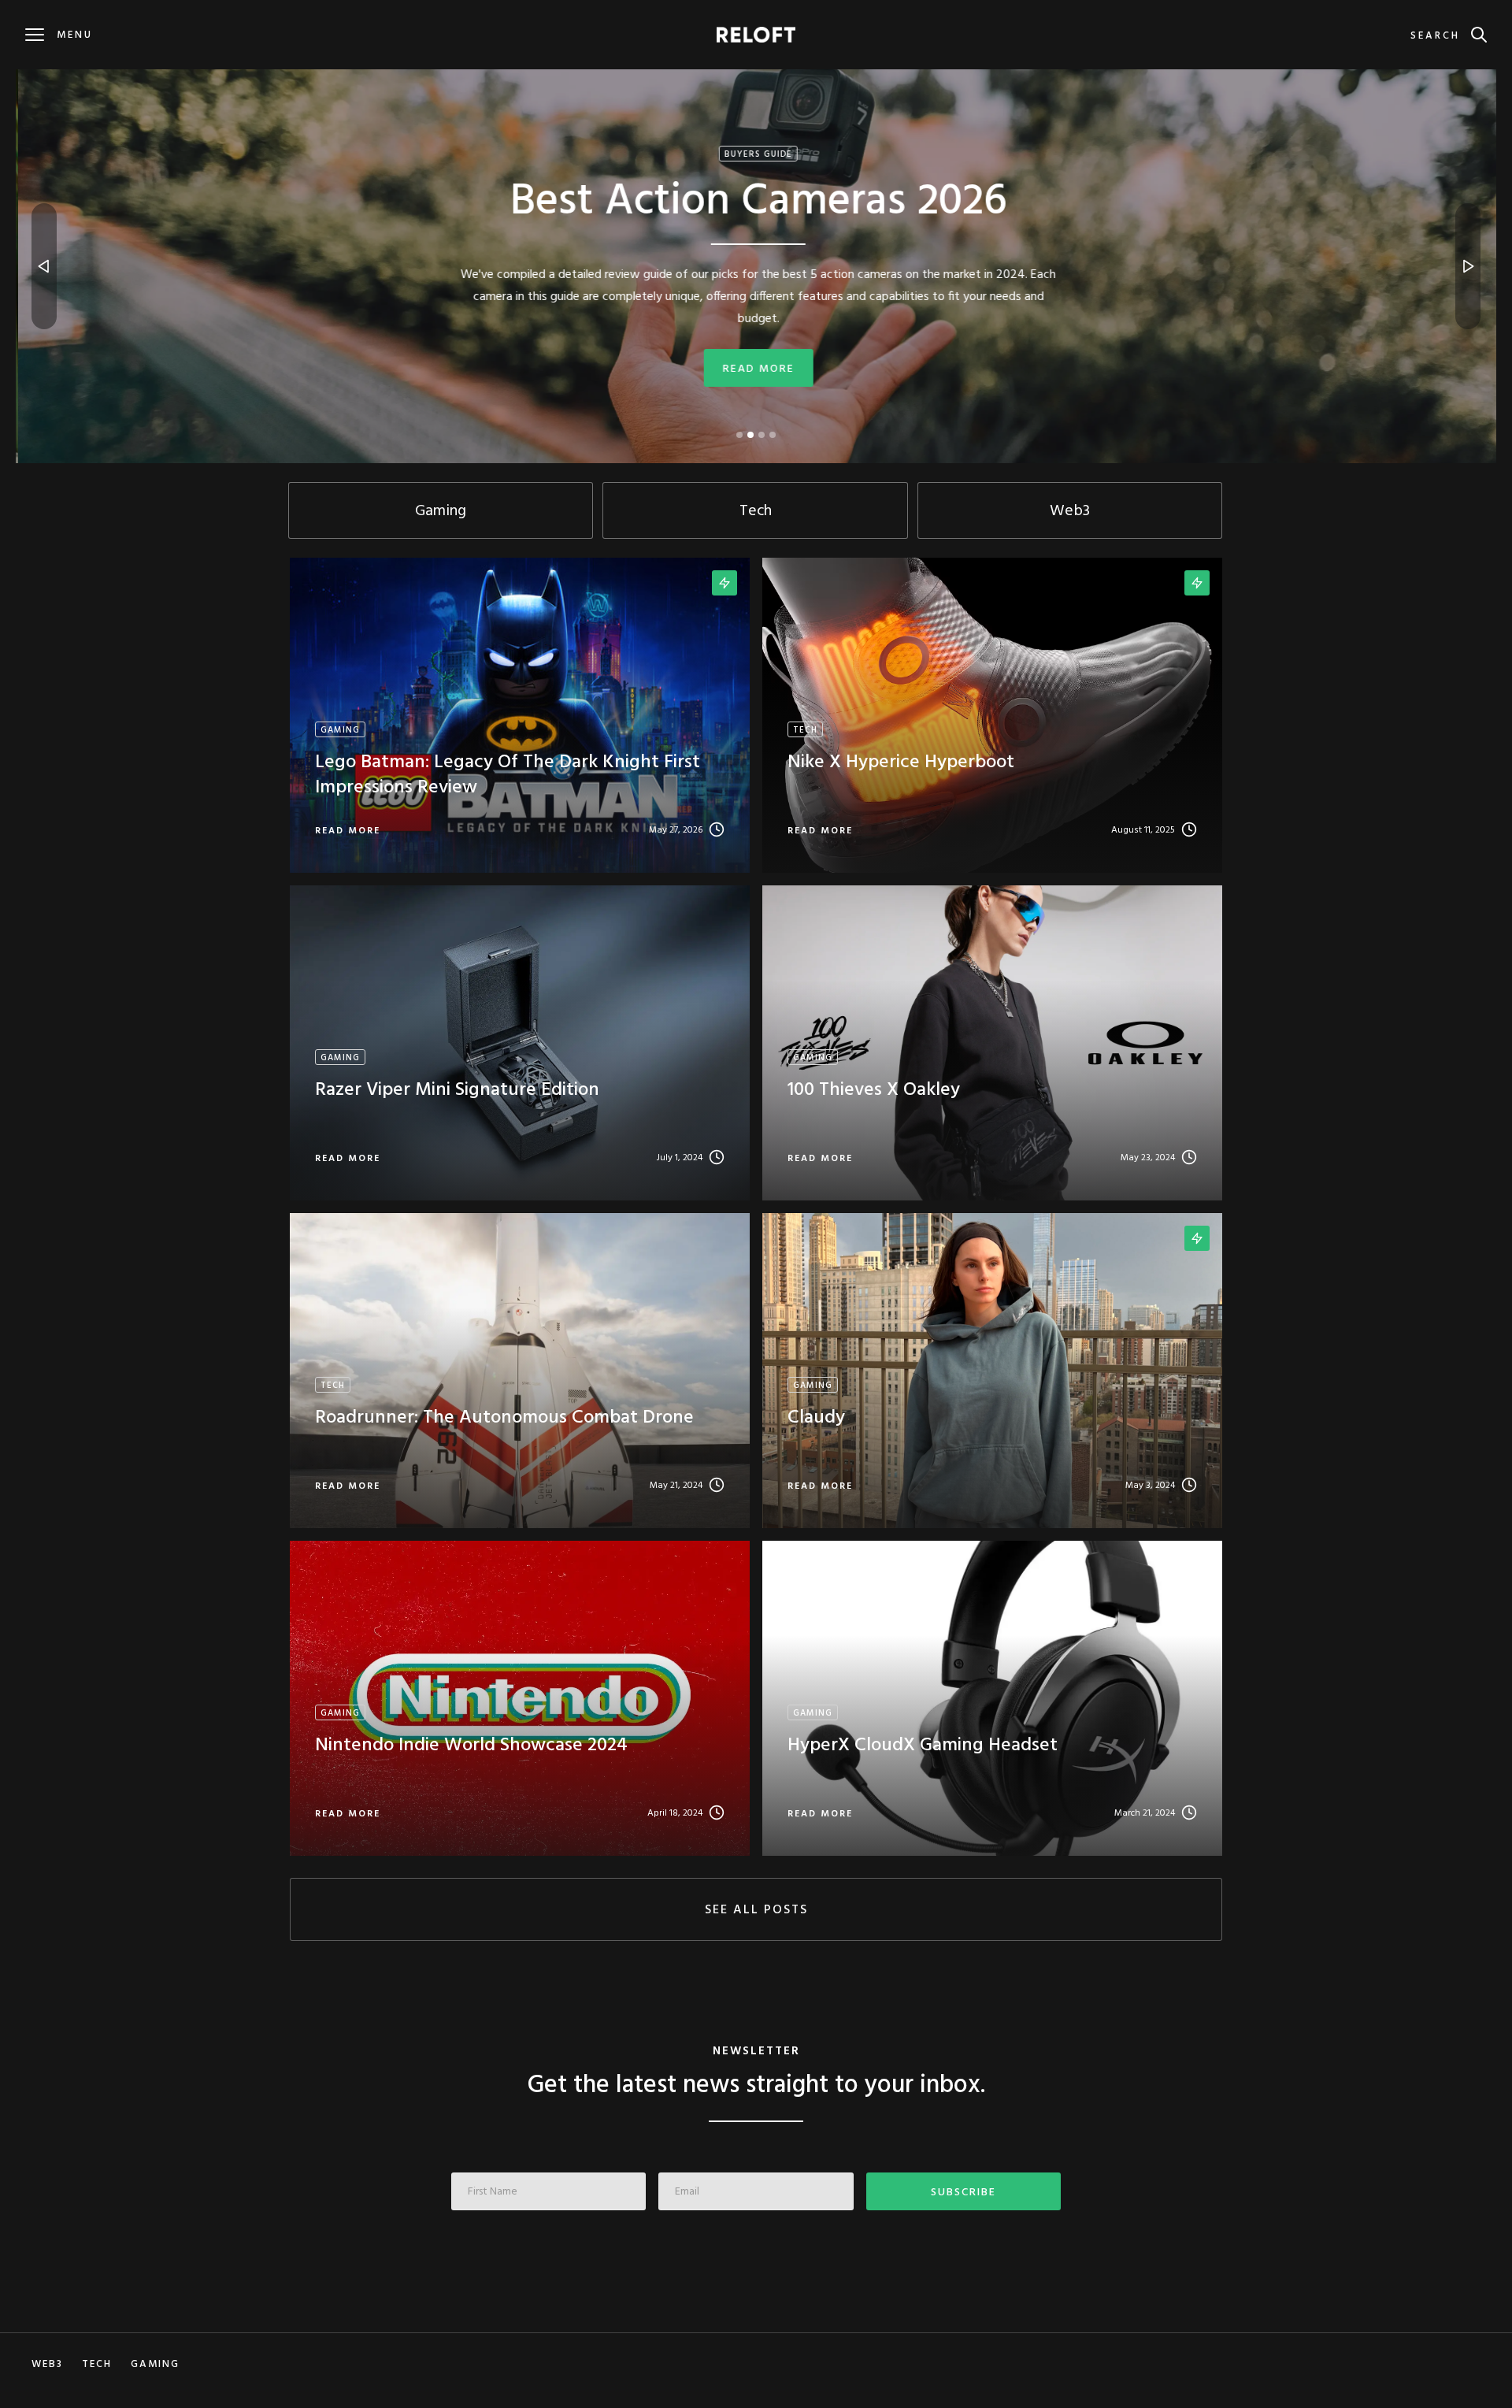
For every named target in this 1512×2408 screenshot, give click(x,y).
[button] (44, 266)
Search (1435, 36)
